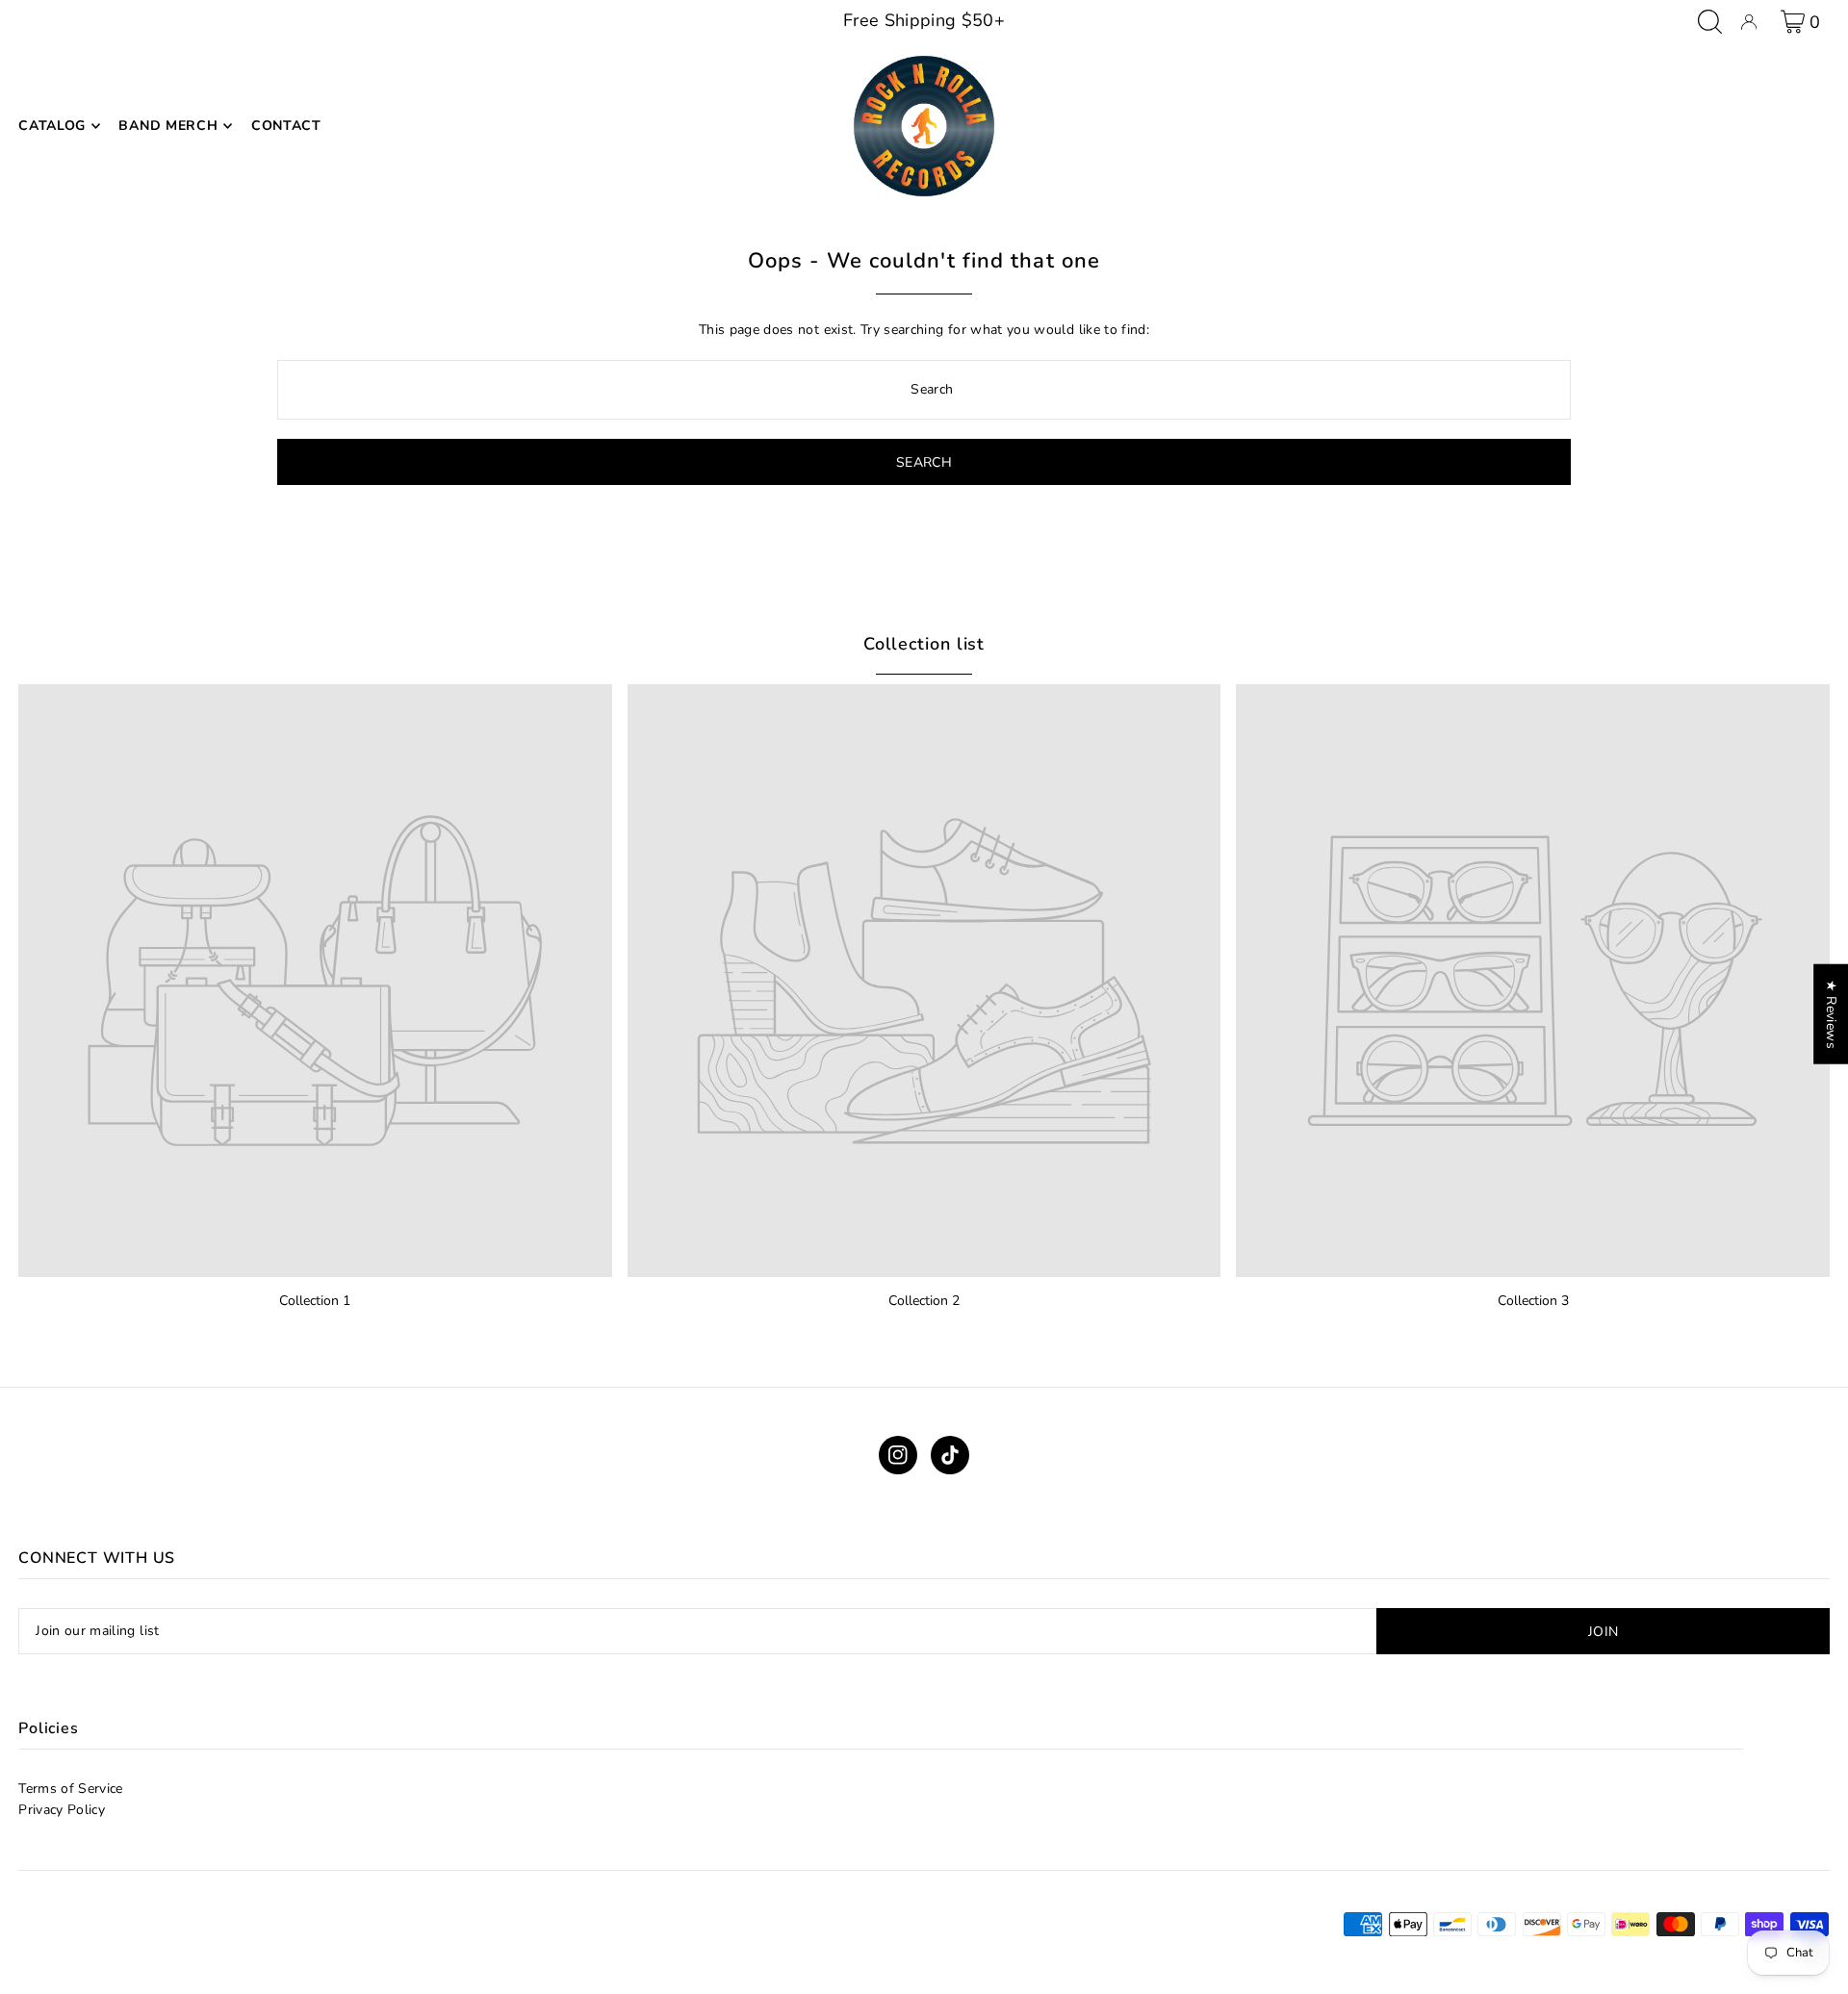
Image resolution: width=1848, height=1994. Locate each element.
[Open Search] (1710, 22)
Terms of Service (71, 1789)
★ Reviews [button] (1831, 1014)
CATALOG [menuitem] (52, 126)
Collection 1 (315, 1301)
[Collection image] (315, 981)
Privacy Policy (62, 1810)
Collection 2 (924, 1301)
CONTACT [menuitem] (286, 126)
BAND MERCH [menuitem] (168, 126)
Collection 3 (1533, 1301)
